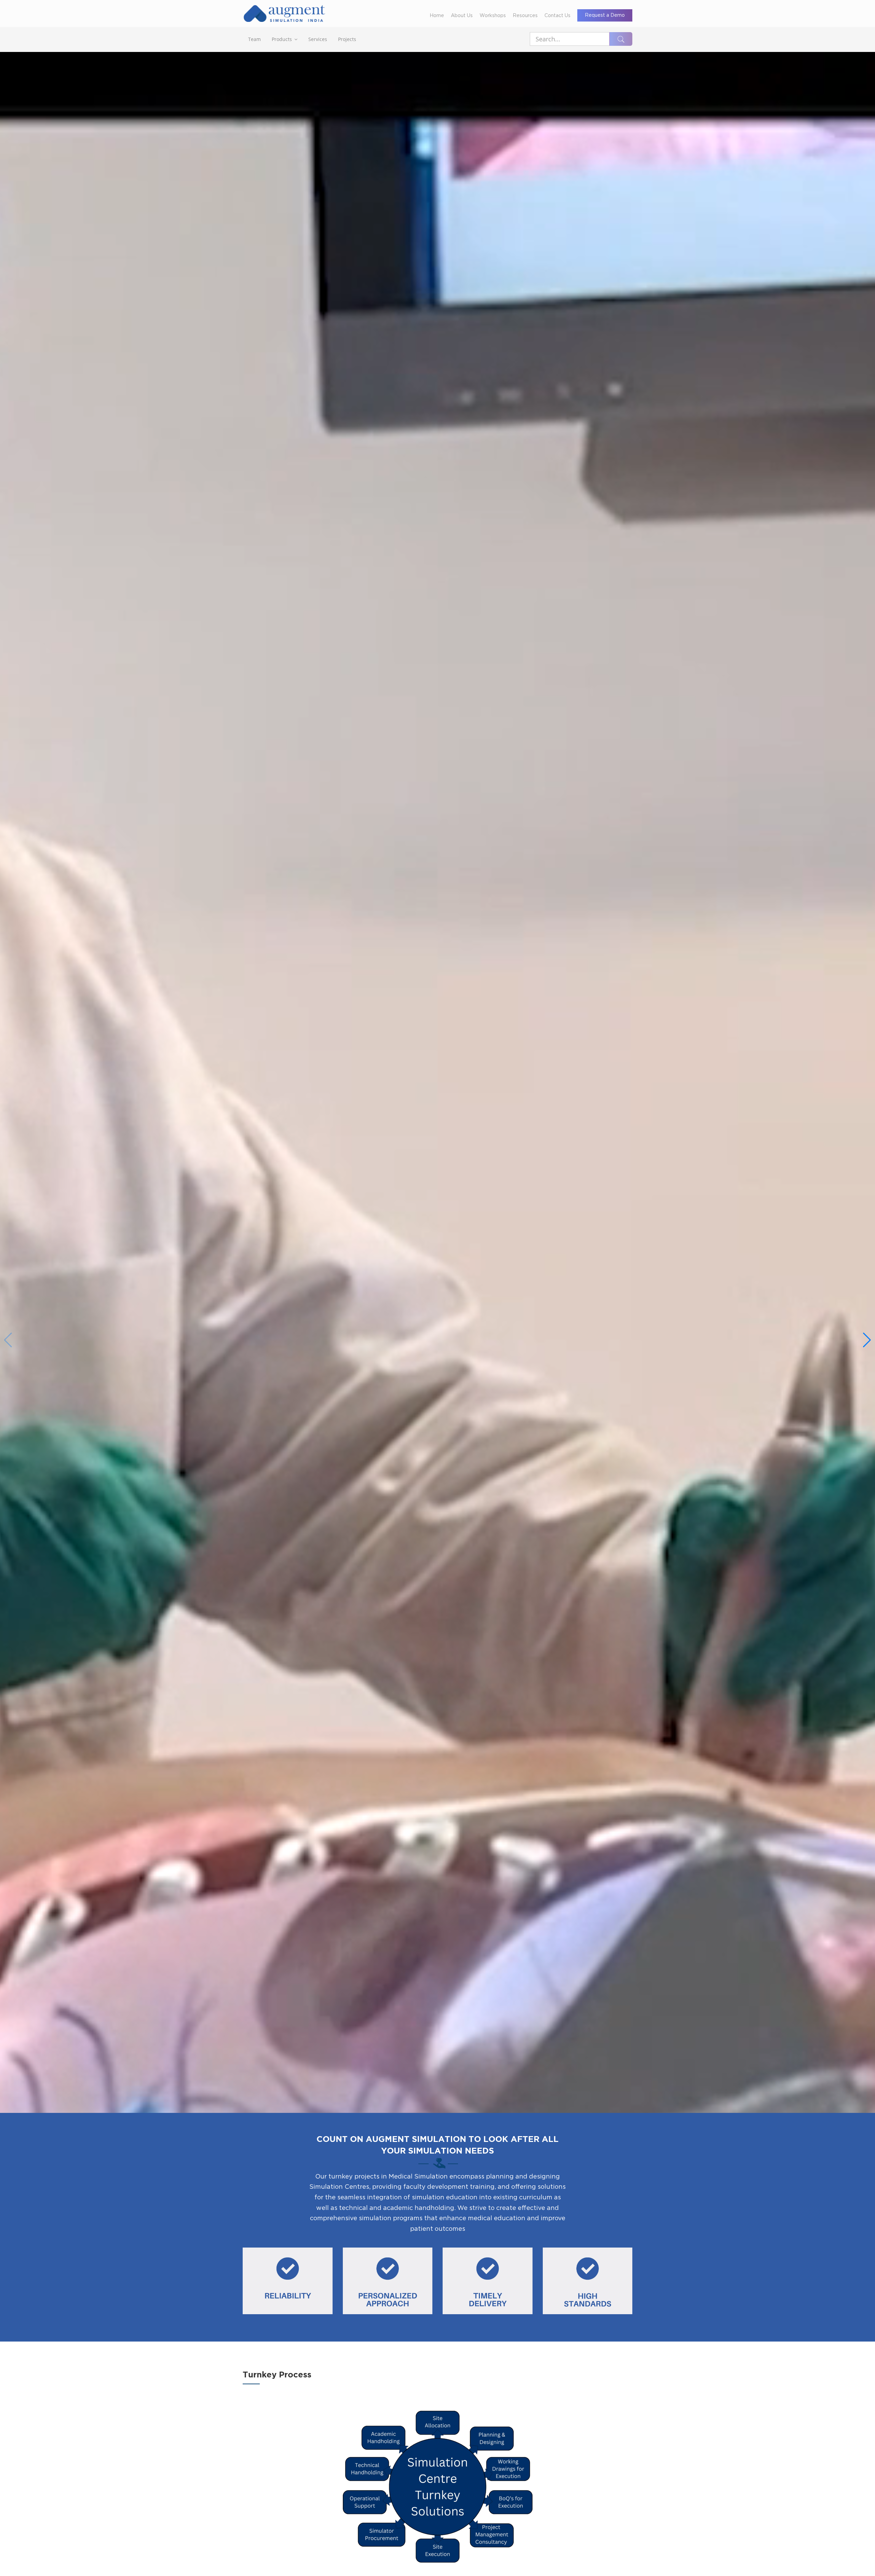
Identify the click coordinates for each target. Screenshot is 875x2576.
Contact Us (557, 16)
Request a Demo (605, 15)
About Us (462, 16)
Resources (525, 16)
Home (437, 16)
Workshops (493, 16)
